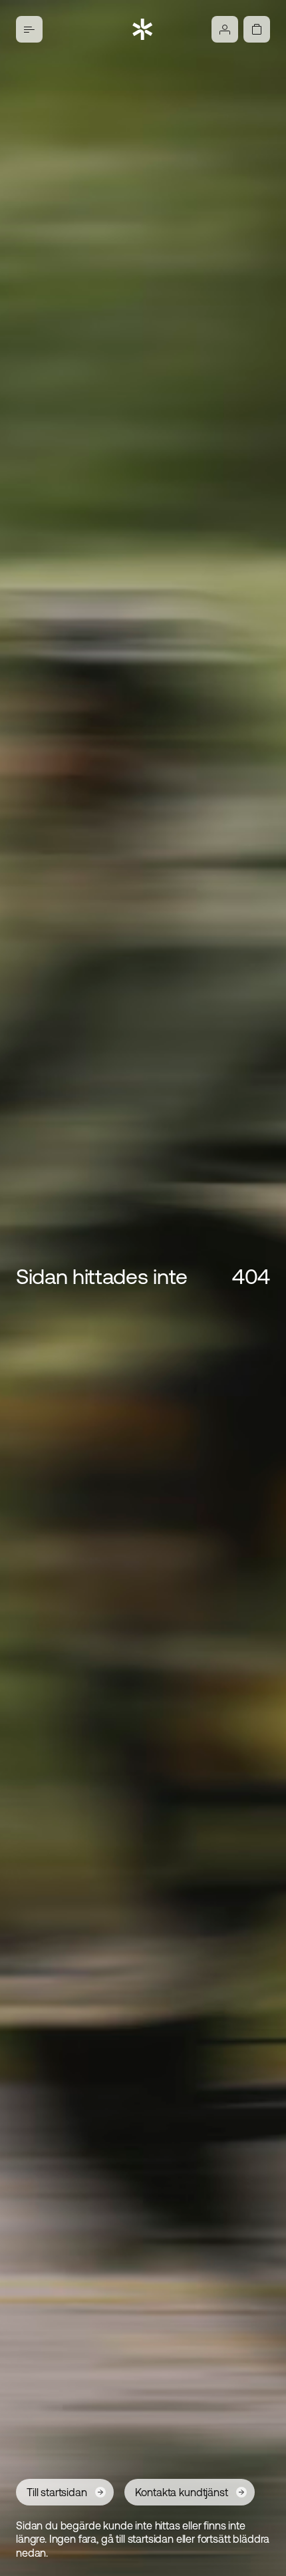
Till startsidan (57, 2492)
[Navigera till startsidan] (143, 29)
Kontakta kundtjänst (182, 2492)
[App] (225, 29)
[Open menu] (29, 29)
